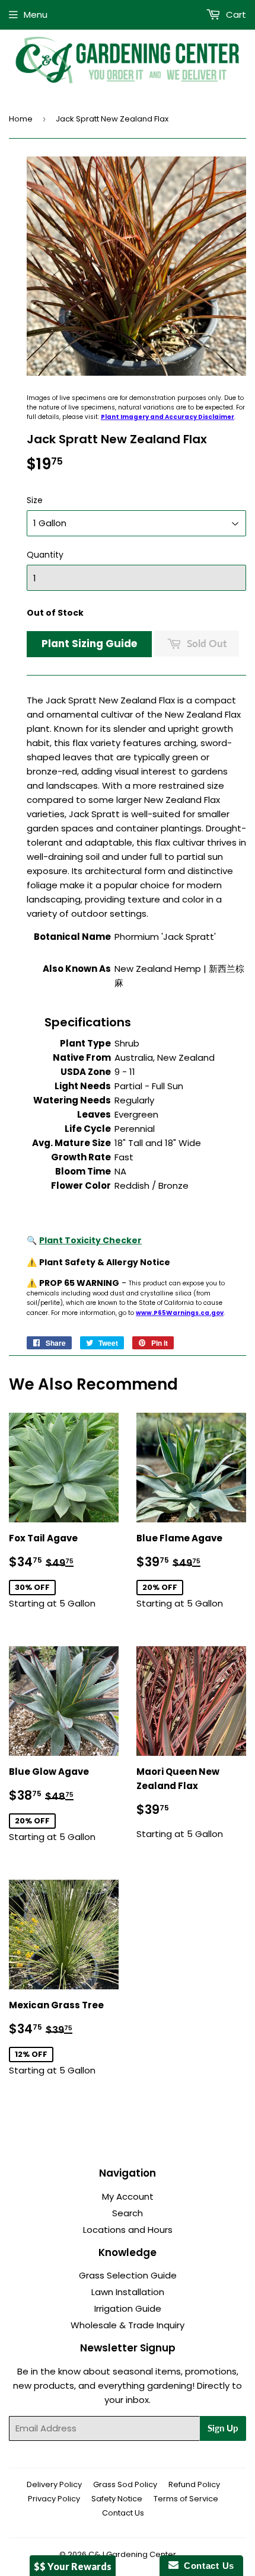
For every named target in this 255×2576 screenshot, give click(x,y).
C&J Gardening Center (132, 2554)
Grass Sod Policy (125, 2484)
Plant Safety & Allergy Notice (105, 1262)
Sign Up (223, 2428)
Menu (36, 15)
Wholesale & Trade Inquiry (128, 2325)
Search (128, 2213)
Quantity (45, 555)
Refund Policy (194, 2484)
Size (35, 500)
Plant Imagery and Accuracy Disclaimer (168, 417)
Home (21, 119)
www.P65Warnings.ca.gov (180, 1313)
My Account (128, 2196)
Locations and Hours (128, 2230)
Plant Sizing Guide (89, 644)
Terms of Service (186, 2499)
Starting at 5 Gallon (64, 1571)
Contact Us (123, 2513)
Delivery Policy (54, 2484)
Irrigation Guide (128, 2308)
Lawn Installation (128, 2292)
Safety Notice (117, 2499)
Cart (235, 15)
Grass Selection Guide (128, 2275)
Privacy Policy (54, 2499)
